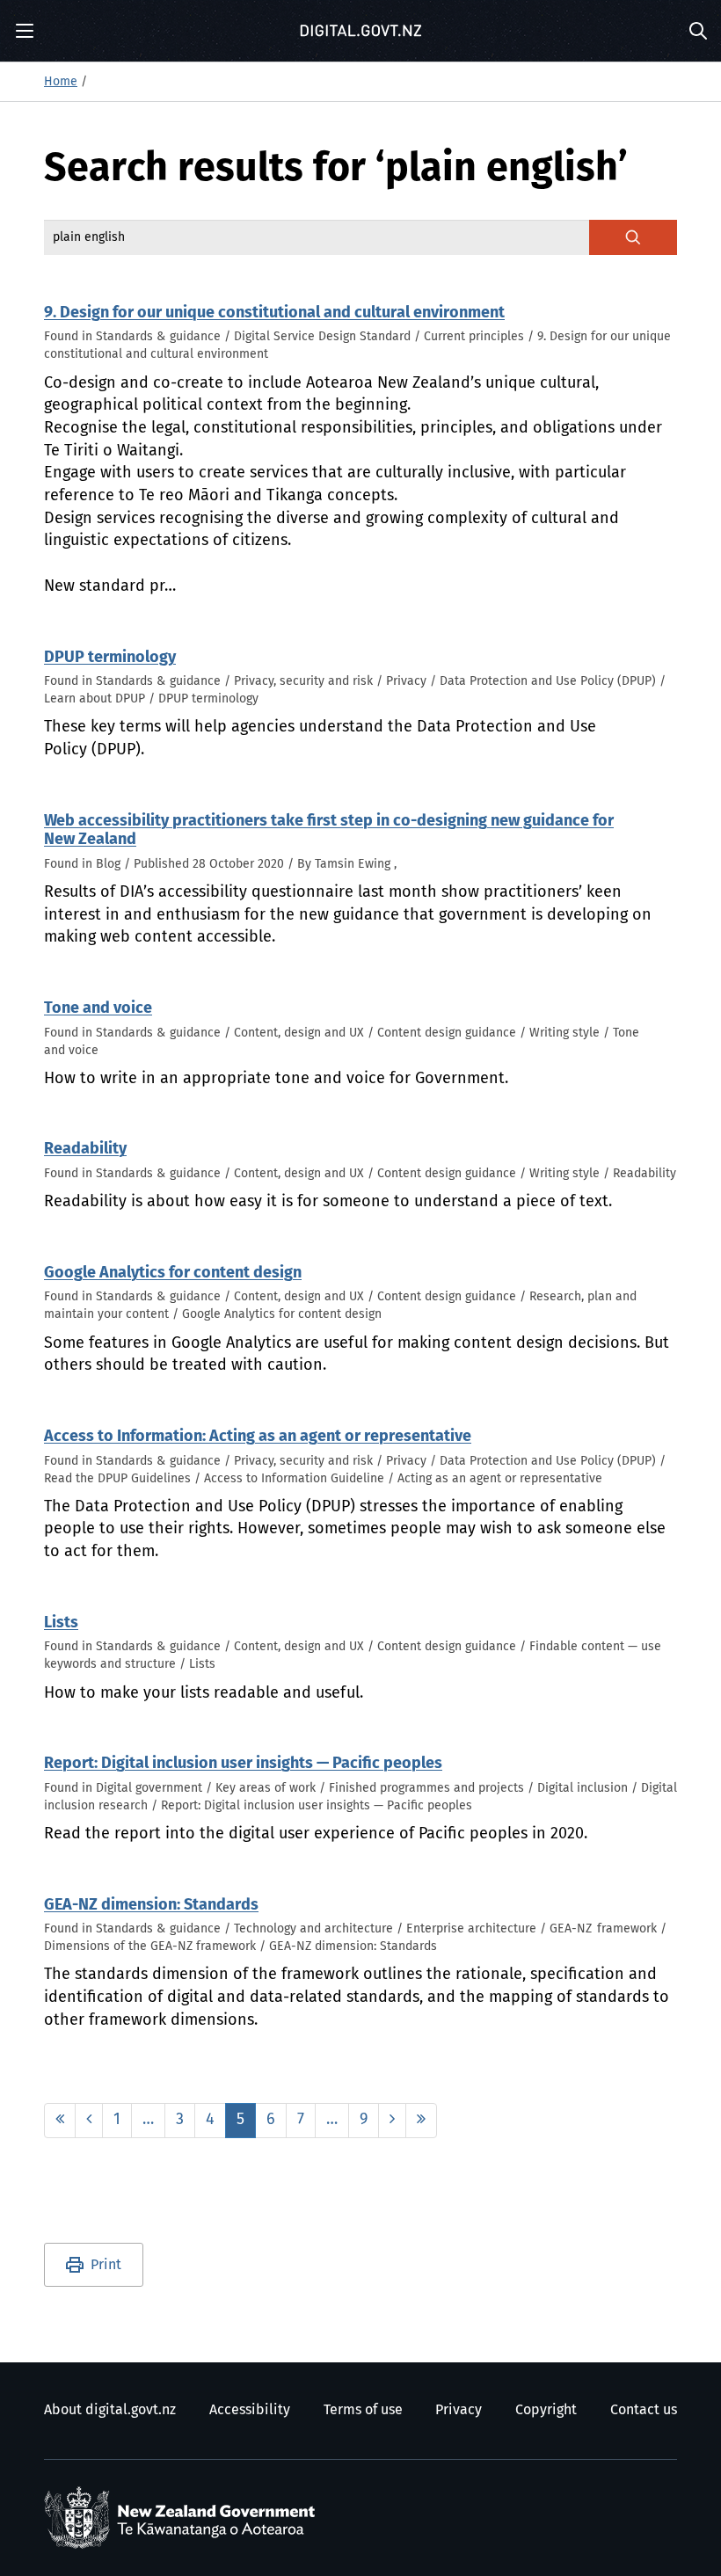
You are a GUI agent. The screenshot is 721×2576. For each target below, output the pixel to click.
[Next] (392, 2121)
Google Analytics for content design (173, 1273)
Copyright (546, 2410)
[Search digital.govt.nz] (633, 237)
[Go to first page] (60, 2121)
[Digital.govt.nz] (360, 31)
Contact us (644, 2410)
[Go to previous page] (89, 2121)
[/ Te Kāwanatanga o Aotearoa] (184, 2518)
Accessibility (250, 2410)
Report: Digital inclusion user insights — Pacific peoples (243, 1764)
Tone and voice (98, 1008)
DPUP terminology (110, 658)
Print (106, 2265)
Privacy (459, 2410)
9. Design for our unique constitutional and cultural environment (274, 313)
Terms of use (363, 2410)
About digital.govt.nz (110, 2410)
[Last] (421, 2121)
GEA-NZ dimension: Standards (151, 1905)
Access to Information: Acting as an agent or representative (258, 1437)
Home (61, 82)
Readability (85, 1149)
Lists (61, 1623)
